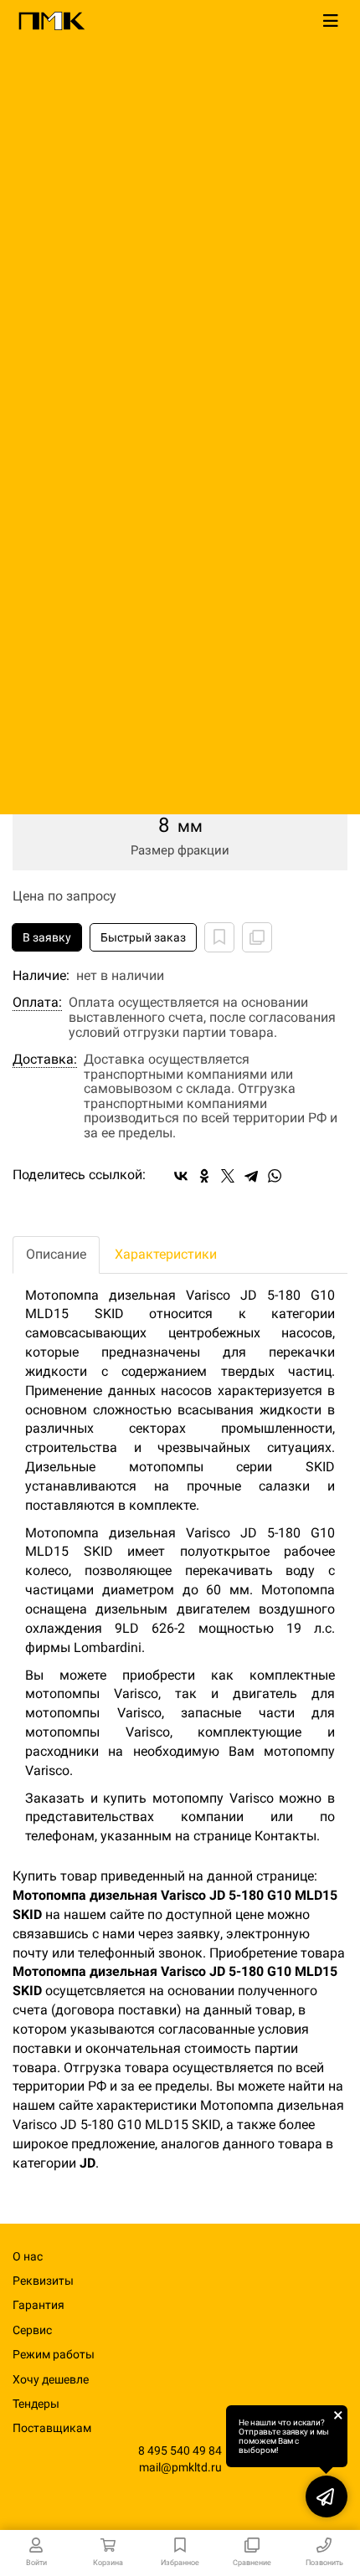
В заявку (47, 937)
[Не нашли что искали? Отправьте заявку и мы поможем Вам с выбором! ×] (327, 2496)
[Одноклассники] (204, 1176)
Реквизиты (43, 2281)
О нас (28, 2256)
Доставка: (45, 1060)
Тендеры (36, 2404)
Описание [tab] (56, 1254)
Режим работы (54, 2354)
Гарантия (39, 2305)
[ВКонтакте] (181, 1176)
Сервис (32, 2330)
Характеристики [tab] (166, 1254)
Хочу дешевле (51, 2379)
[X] (228, 1176)
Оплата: (37, 1003)
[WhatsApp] (275, 1176)
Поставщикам (52, 2428)
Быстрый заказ (143, 937)
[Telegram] (251, 1176)
